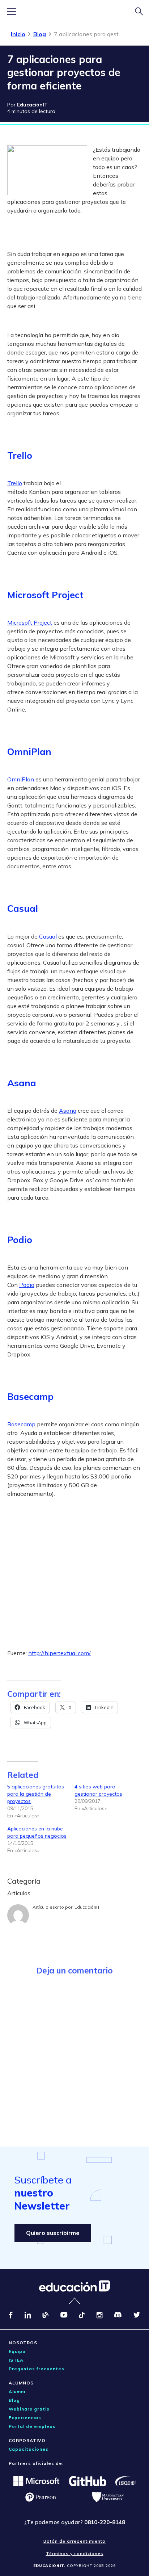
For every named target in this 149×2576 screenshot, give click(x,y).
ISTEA (16, 2360)
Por (27, 105)
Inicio (18, 34)
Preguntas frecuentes (37, 2369)
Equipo (17, 2351)
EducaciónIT (87, 1907)
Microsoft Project (30, 622)
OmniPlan (21, 779)
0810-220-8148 (105, 2522)
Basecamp (21, 1424)
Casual (48, 936)
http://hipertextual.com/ (59, 1653)
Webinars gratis (29, 2409)
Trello (15, 483)
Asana (68, 1111)
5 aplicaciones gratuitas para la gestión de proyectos (36, 1794)
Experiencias (25, 2418)
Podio (27, 1285)
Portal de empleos (32, 2426)
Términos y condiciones (75, 2553)
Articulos (19, 1893)
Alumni (17, 2392)
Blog (40, 34)
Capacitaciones (29, 2449)
